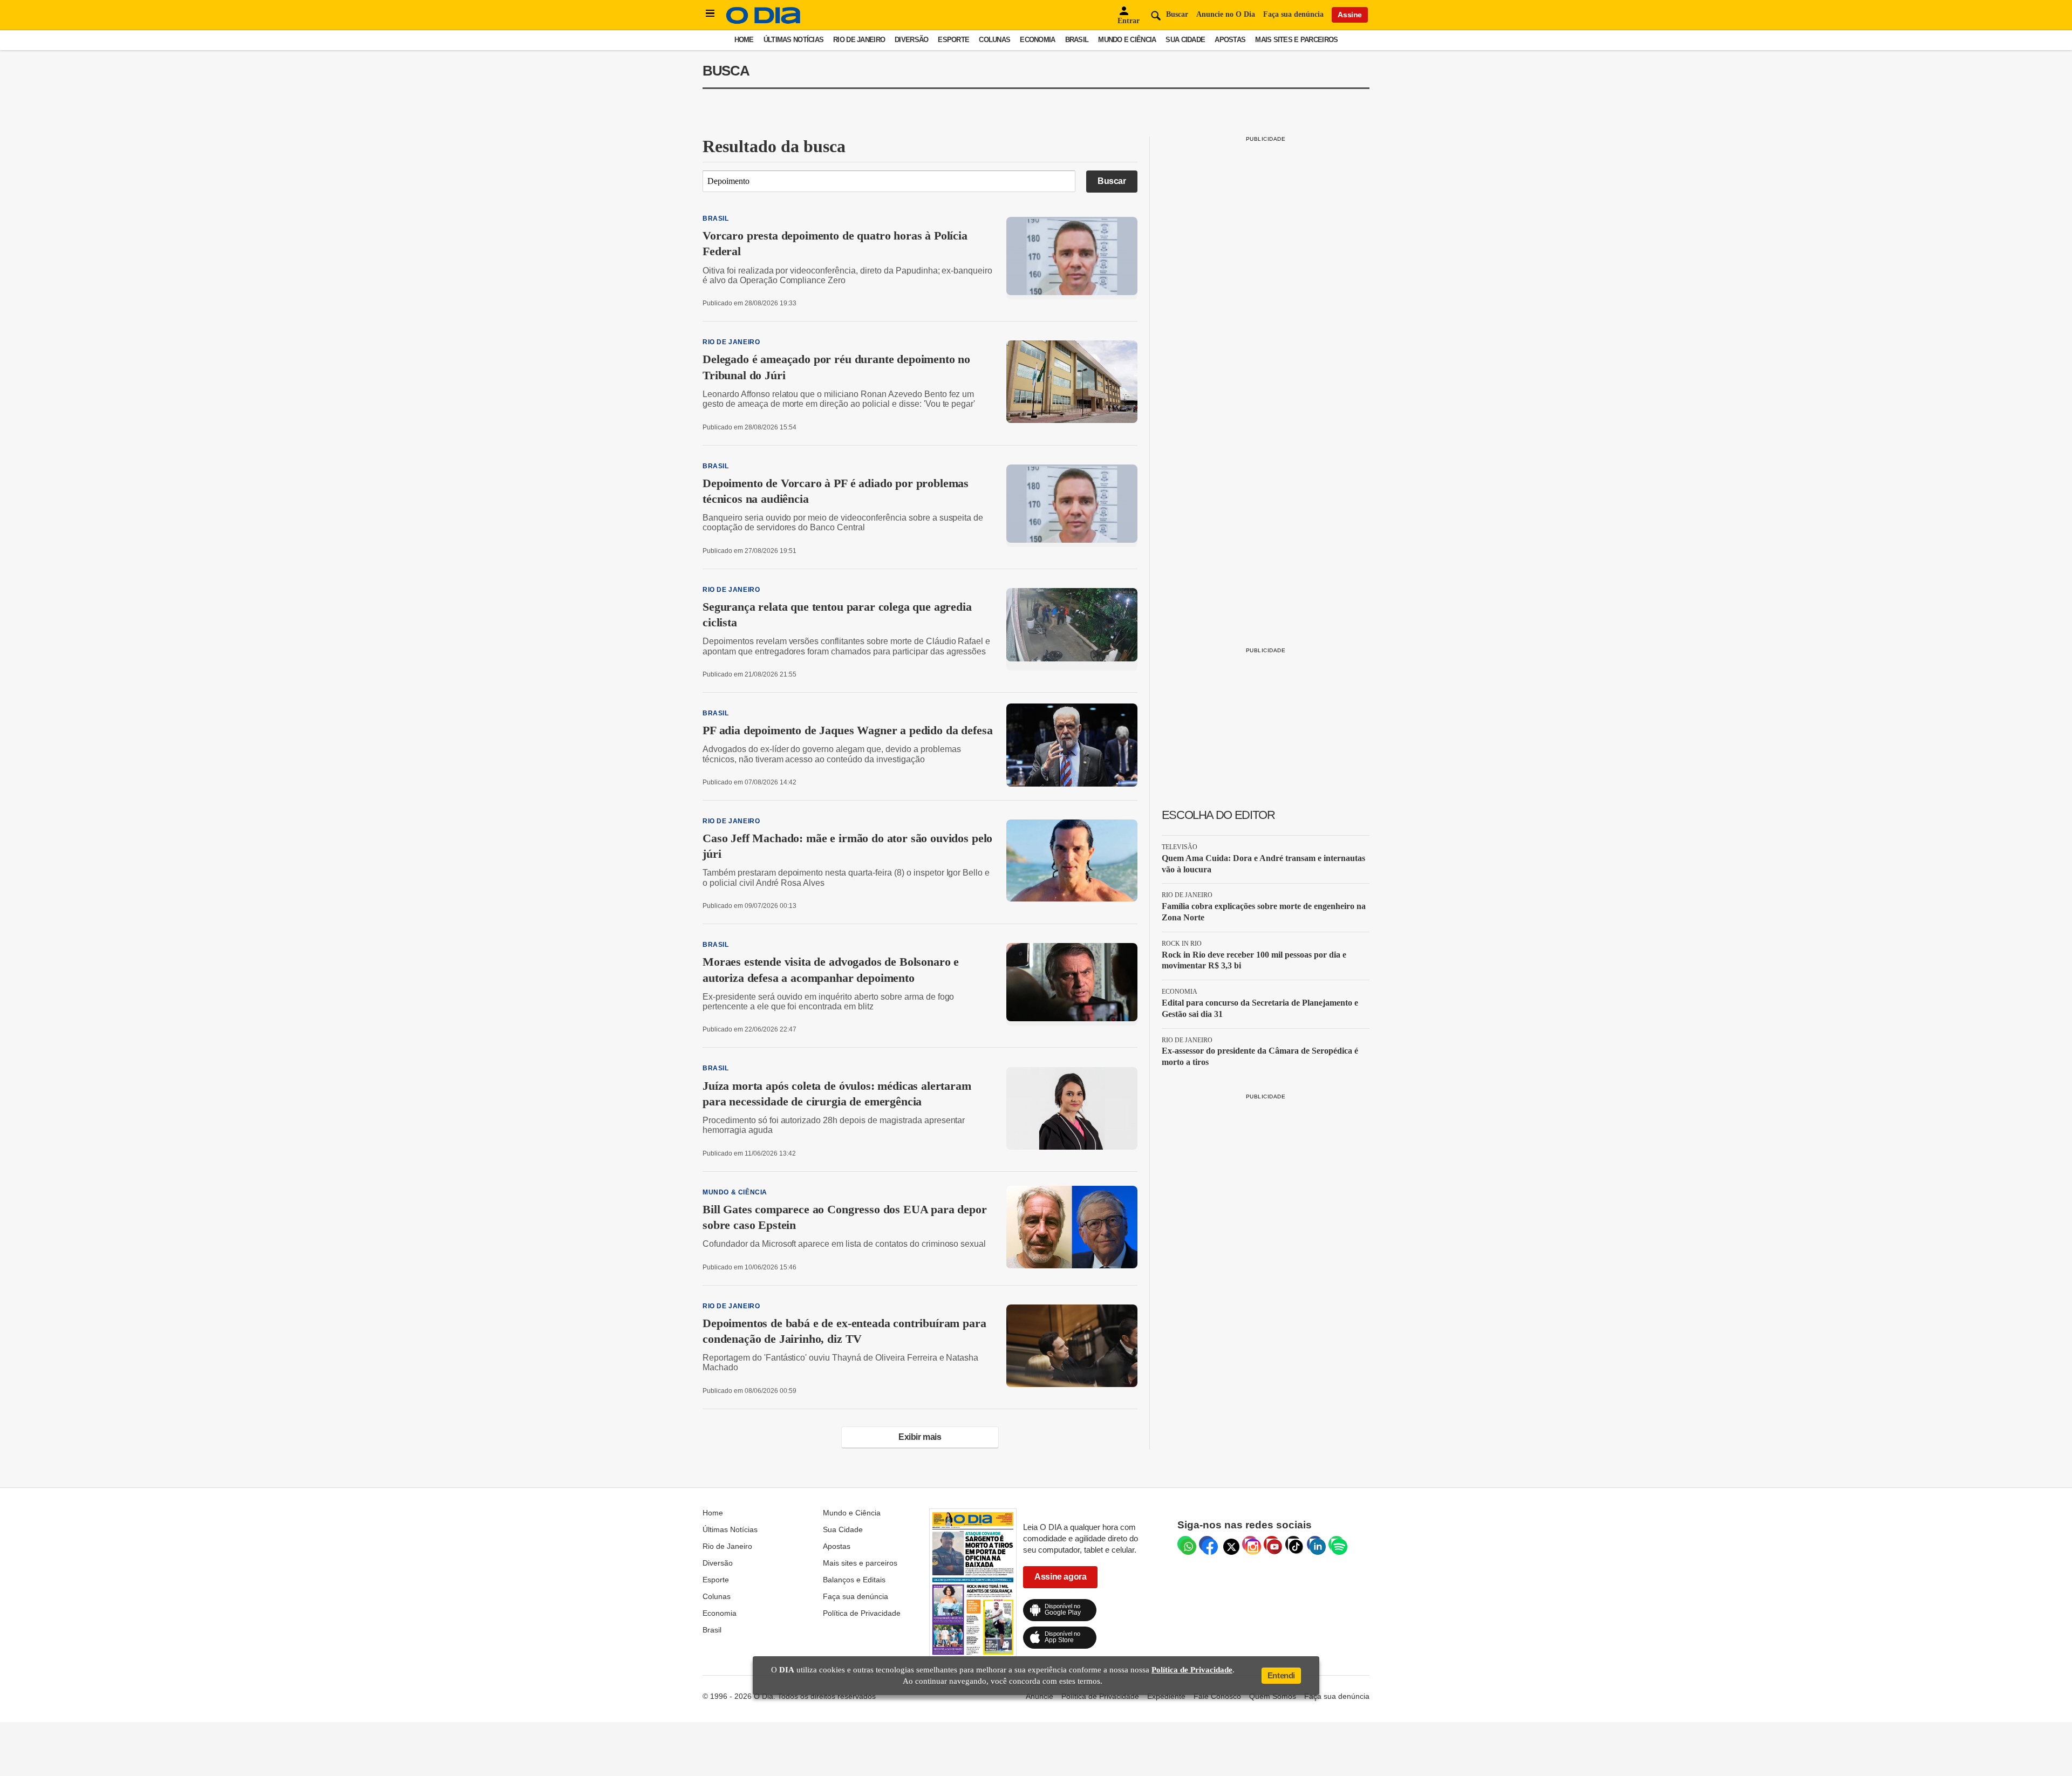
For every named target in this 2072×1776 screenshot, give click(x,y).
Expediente (1166, 1696)
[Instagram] (1250, 1544)
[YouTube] (1272, 1544)
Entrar (1129, 21)
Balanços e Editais (854, 1580)
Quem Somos (1273, 1696)
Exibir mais (920, 1437)
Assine (1350, 15)
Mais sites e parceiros (1296, 40)
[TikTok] (1293, 1544)
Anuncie (1040, 1696)
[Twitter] (1229, 1544)
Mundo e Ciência (1127, 40)
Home (744, 40)
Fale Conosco (1217, 1696)
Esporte (953, 40)
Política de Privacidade (862, 1613)
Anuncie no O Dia (1226, 14)
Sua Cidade (1185, 40)
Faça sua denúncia (1293, 14)
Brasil (1077, 40)
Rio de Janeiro (859, 40)
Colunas (994, 40)
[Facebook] (1207, 1544)
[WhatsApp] (1185, 1544)
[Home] (764, 21)
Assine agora (1060, 1577)
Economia (1037, 40)
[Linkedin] (1315, 1544)
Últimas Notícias (793, 40)
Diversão (911, 40)
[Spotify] (1337, 1544)
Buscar (1112, 181)
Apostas (1230, 40)
